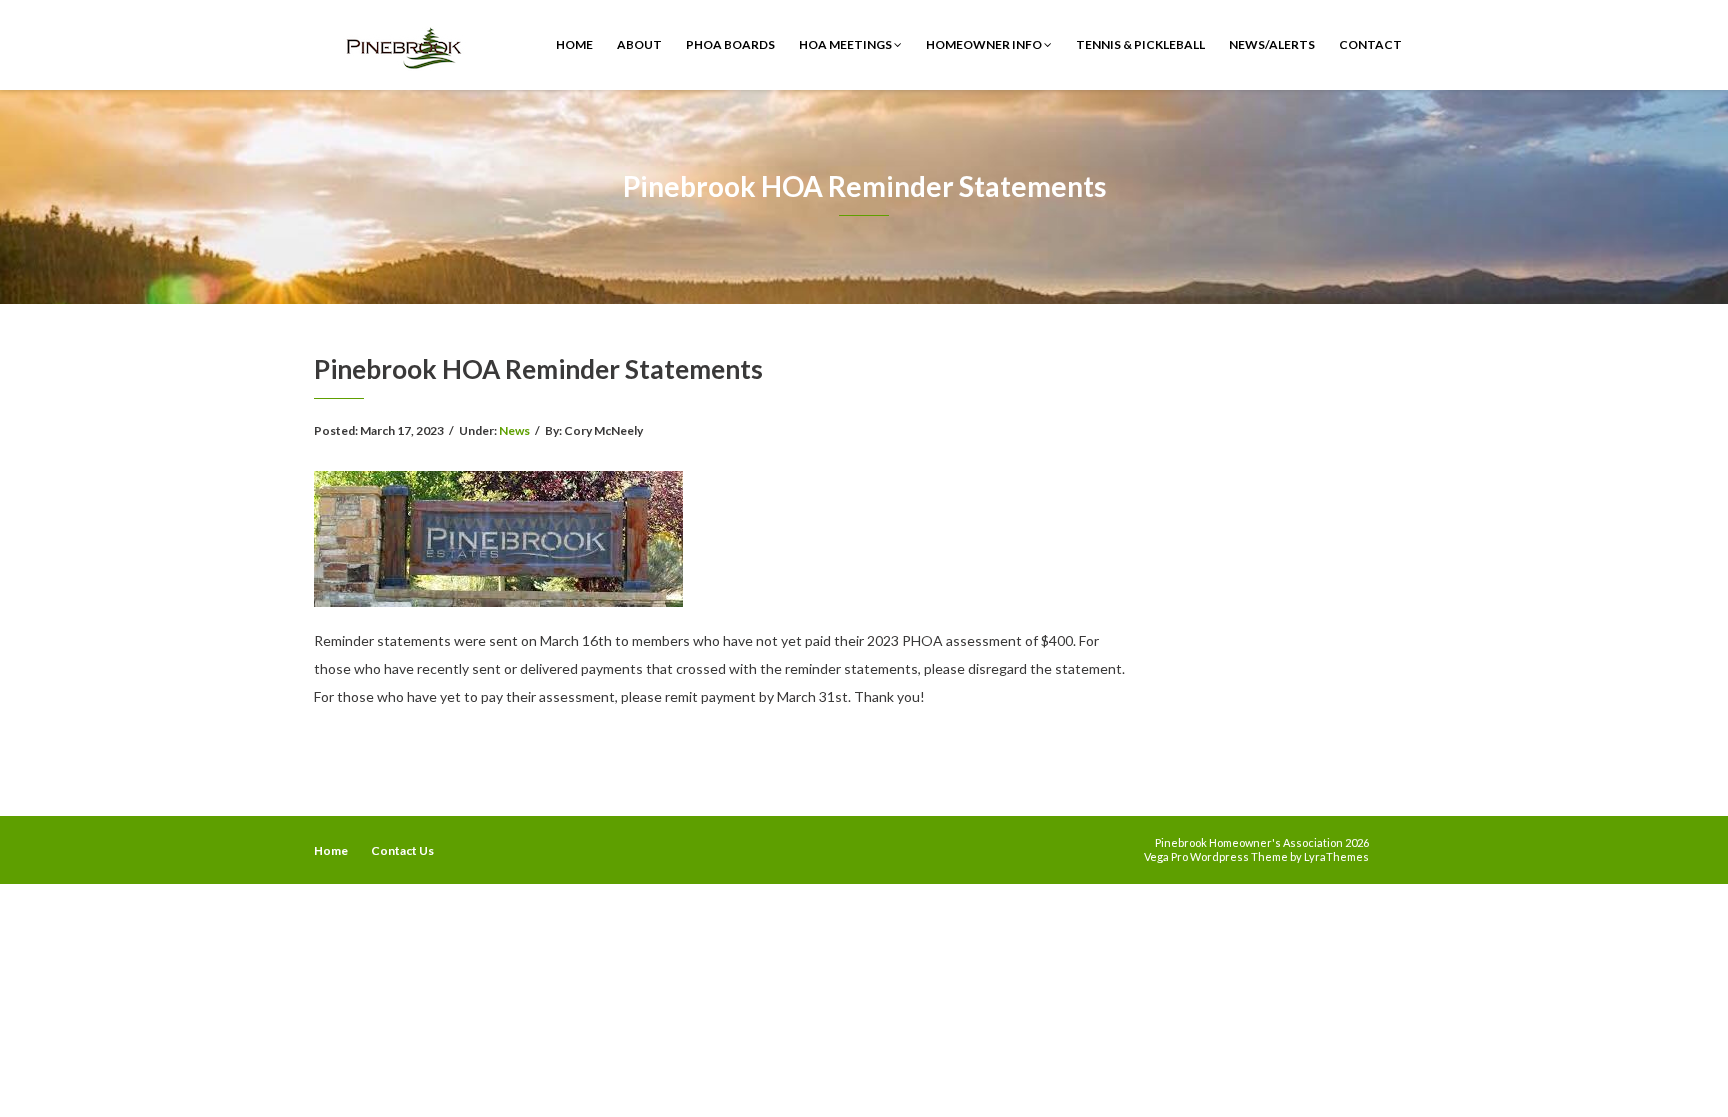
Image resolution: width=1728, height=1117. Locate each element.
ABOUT (639, 44)
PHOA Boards (730, 44)
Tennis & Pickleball (1140, 44)
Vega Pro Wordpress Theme (1216, 856)
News (514, 430)
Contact (1370, 44)
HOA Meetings (846, 44)
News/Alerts (1272, 44)
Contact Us (402, 850)
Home (574, 44)
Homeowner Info (985, 44)
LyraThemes (1336, 856)
